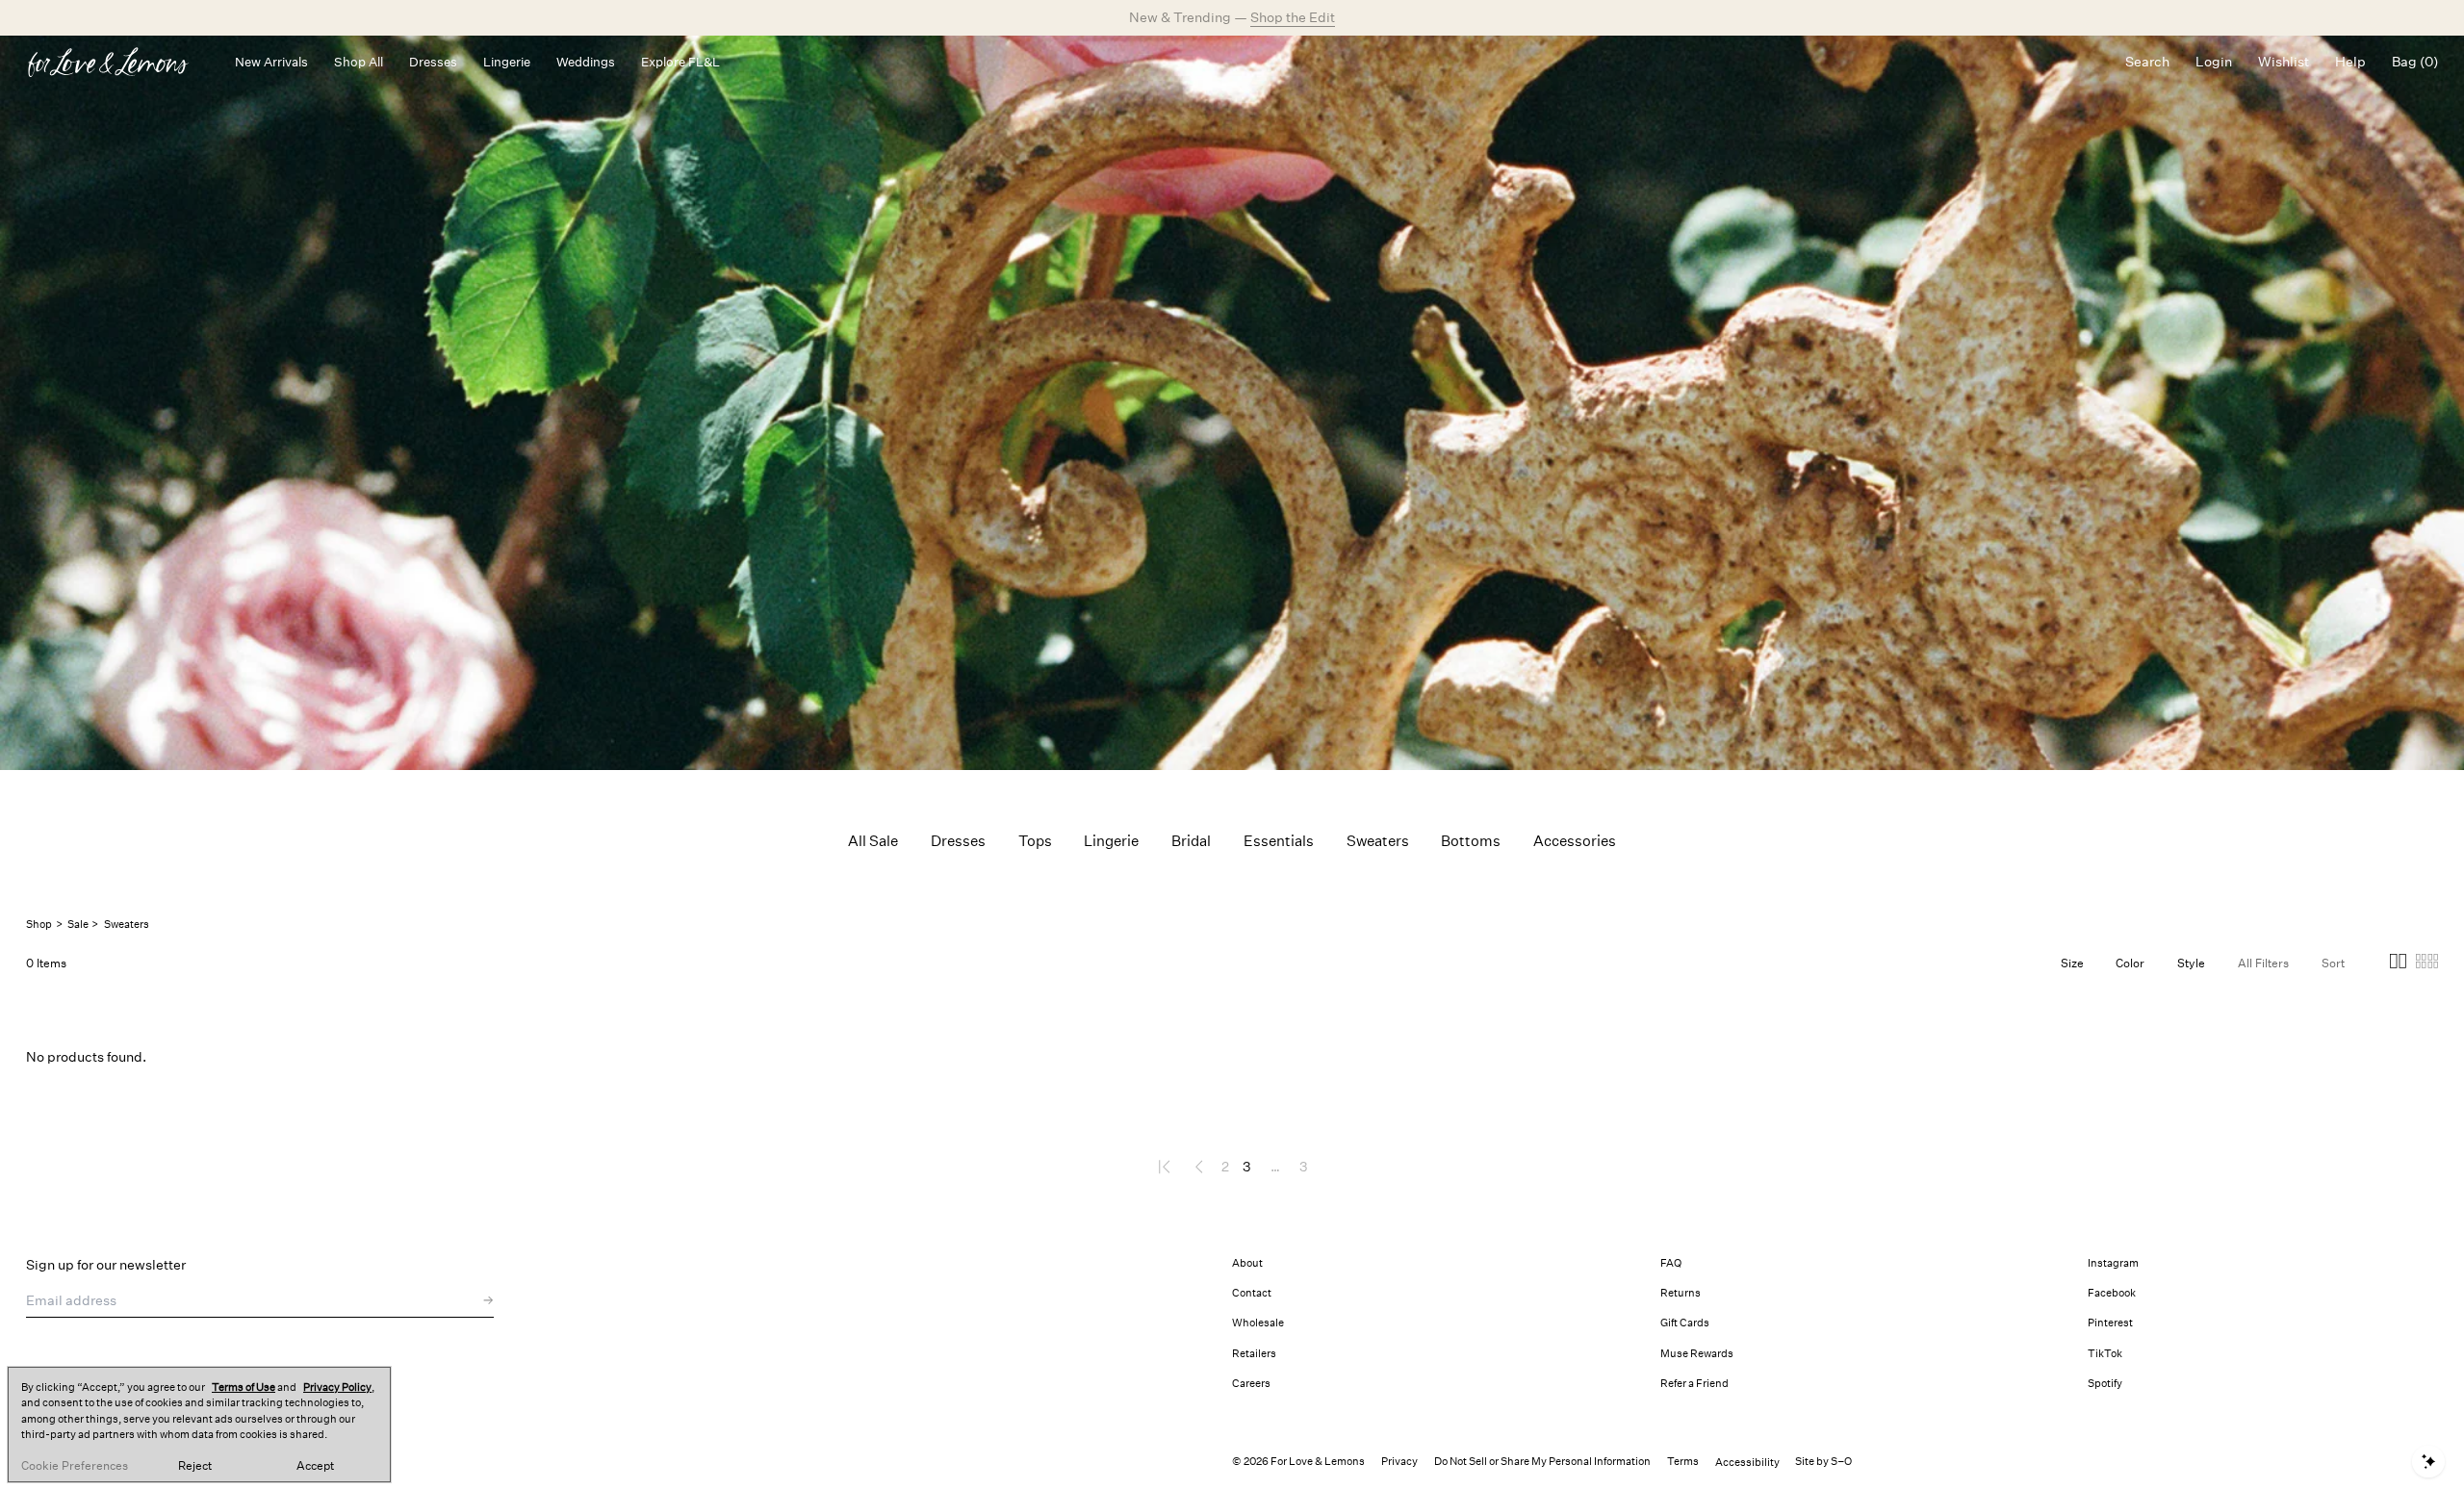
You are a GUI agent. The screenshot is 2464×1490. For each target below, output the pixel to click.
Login (2214, 62)
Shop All (359, 62)
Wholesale (1258, 1323)
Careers (1251, 1384)
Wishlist (2284, 62)
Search (2147, 62)
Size (2072, 963)
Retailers (1254, 1354)
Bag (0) (2415, 62)
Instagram (2113, 1263)
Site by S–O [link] (1823, 1462)
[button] (2398, 964)
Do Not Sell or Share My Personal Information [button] (1542, 1462)
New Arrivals (271, 62)
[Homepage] (117, 62)
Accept (315, 1466)
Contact (1252, 1293)
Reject (195, 1466)
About (1247, 1263)
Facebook (2112, 1293)
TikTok (2105, 1354)
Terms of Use (244, 1387)
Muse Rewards (1697, 1354)
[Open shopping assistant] (2428, 1462)
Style (2191, 963)
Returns (1681, 1293)
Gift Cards (1685, 1323)
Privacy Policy (337, 1387)
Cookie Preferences (75, 1466)
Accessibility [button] (1747, 1463)
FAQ (1671, 1263)
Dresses (433, 62)
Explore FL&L (680, 62)
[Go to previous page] (1199, 1167)
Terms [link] (1683, 1462)
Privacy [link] (1399, 1462)
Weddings (586, 62)
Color (2130, 963)
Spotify (2105, 1384)
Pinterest (2110, 1323)
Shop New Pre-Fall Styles (1297, 17)
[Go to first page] (1166, 1167)
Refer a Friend (1694, 1384)
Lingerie (507, 62)
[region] (199, 1425)
